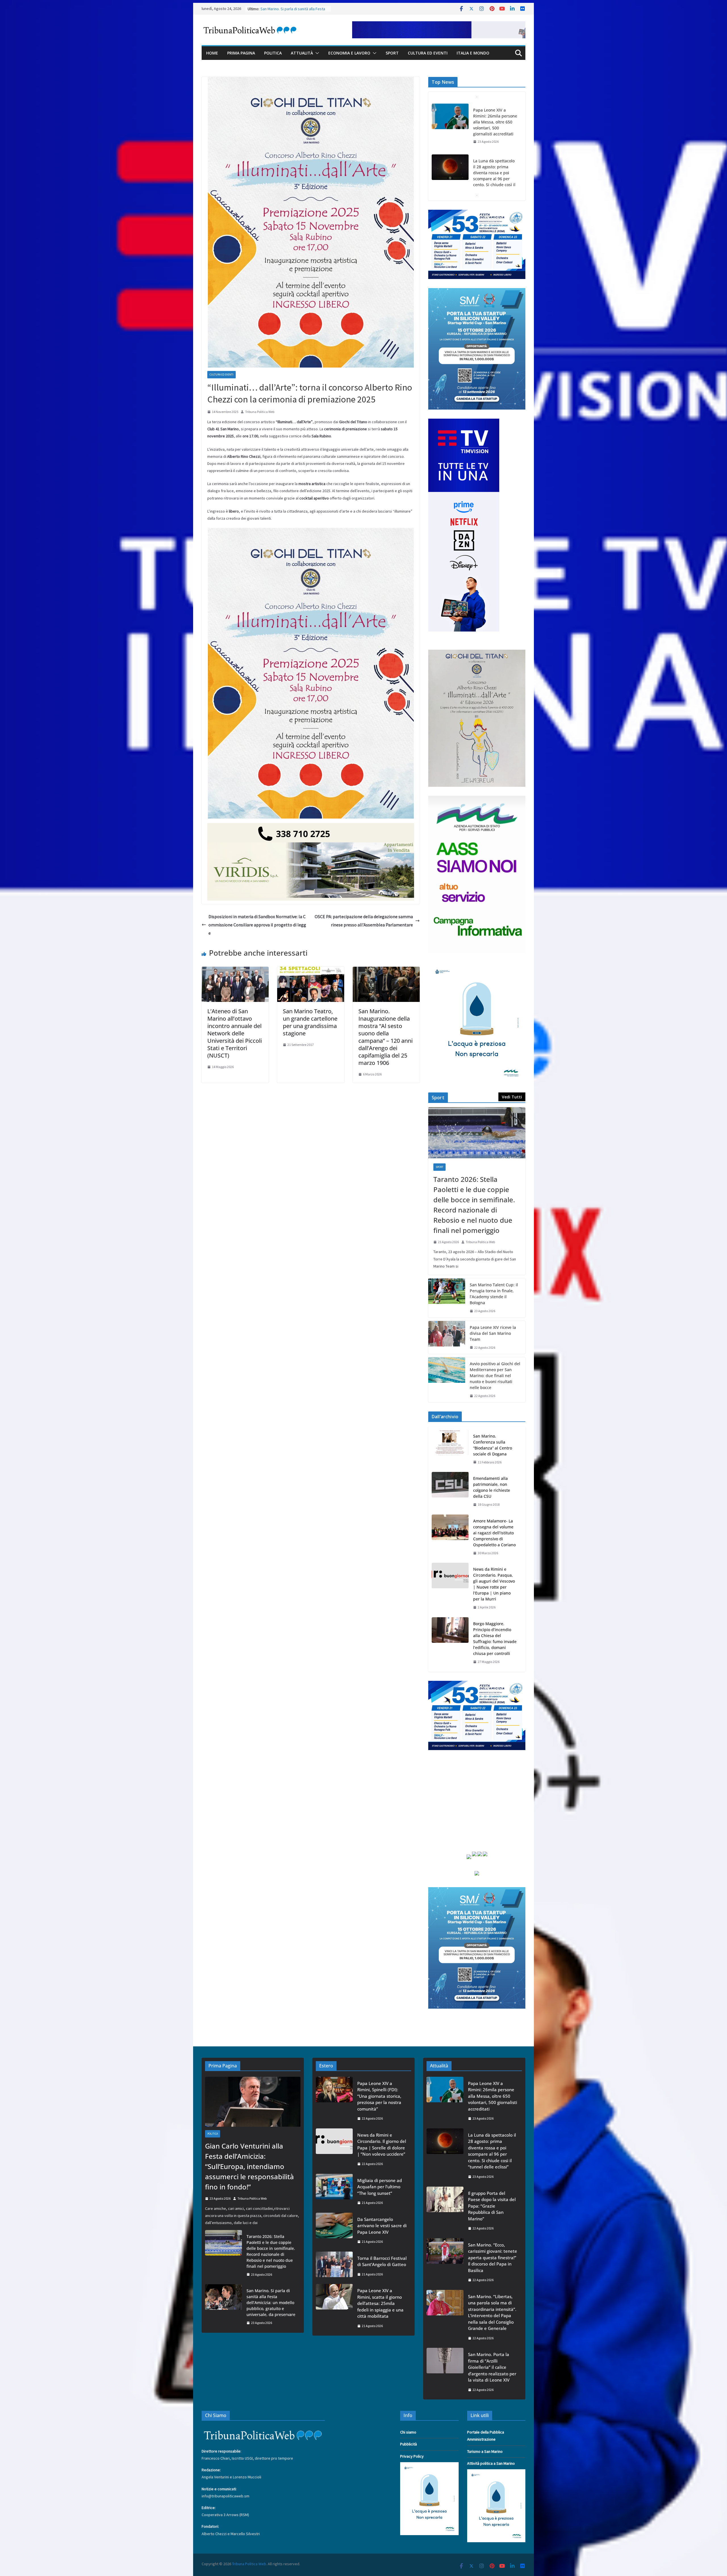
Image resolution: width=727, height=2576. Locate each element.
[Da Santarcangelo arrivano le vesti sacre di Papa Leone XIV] (334, 2230)
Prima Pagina (241, 53)
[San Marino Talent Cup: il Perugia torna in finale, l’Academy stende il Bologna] (447, 1298)
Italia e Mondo (473, 53)
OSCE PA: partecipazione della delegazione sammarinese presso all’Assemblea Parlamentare (364, 921)
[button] (316, 53)
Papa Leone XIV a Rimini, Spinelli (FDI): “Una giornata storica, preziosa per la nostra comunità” (379, 2096)
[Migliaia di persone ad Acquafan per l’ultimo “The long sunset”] (334, 2192)
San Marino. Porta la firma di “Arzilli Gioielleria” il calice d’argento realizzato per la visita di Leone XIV (492, 2367)
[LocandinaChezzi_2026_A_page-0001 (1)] (477, 653)
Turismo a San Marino (485, 2451)
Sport (392, 53)
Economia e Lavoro (349, 53)
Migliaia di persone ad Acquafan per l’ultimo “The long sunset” (380, 2187)
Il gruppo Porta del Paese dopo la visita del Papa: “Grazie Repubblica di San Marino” (492, 2206)
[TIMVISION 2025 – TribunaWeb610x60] (439, 25)
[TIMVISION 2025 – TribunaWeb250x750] (464, 422)
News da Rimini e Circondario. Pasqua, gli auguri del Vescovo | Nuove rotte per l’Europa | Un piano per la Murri (494, 1584)
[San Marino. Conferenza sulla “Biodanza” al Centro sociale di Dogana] (450, 1449)
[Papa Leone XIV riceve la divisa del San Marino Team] (447, 1338)
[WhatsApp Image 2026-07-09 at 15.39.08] (477, 966)
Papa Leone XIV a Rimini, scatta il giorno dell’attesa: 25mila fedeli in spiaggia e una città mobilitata (380, 2303)
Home (212, 53)
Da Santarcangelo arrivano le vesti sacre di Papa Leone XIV (382, 2226)
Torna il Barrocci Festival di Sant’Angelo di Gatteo (382, 2261)
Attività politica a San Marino (491, 2463)
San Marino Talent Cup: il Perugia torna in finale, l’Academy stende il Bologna (494, 1294)
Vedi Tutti (512, 1097)
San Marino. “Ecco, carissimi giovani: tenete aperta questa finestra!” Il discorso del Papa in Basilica (493, 2258)
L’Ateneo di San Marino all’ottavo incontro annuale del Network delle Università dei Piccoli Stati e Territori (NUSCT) (235, 1033)
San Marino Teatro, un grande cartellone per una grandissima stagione (310, 1022)
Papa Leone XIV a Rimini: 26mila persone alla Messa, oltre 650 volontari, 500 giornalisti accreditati (493, 2096)
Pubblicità (409, 2444)
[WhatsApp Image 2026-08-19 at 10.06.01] (477, 213)
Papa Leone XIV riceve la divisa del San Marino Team (493, 1333)
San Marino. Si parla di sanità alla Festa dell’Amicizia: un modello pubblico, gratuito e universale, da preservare (271, 2303)
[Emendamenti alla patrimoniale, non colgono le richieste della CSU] (450, 1492)
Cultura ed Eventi (428, 53)
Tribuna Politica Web (260, 412)
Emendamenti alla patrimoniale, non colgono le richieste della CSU (492, 1487)
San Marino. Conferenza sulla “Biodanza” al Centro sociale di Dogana (493, 1445)
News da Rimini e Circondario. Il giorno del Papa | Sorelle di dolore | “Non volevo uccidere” (382, 2145)
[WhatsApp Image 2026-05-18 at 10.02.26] (477, 799)
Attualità (302, 53)
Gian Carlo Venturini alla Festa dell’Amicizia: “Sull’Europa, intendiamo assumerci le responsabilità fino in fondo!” (495, 125)
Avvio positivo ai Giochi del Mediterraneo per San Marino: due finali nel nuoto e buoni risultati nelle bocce (495, 1376)
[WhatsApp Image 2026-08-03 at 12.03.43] (477, 291)
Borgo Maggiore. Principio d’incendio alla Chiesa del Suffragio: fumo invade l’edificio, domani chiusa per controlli (495, 1639)
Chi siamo (408, 2432)
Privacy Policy (412, 2456)
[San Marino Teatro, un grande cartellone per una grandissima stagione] (311, 971)
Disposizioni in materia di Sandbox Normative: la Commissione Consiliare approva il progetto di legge (257, 925)
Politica (273, 53)
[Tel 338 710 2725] (311, 827)
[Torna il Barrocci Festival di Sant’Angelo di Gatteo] (334, 2266)
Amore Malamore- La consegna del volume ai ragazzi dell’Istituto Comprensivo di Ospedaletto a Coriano (494, 1533)
